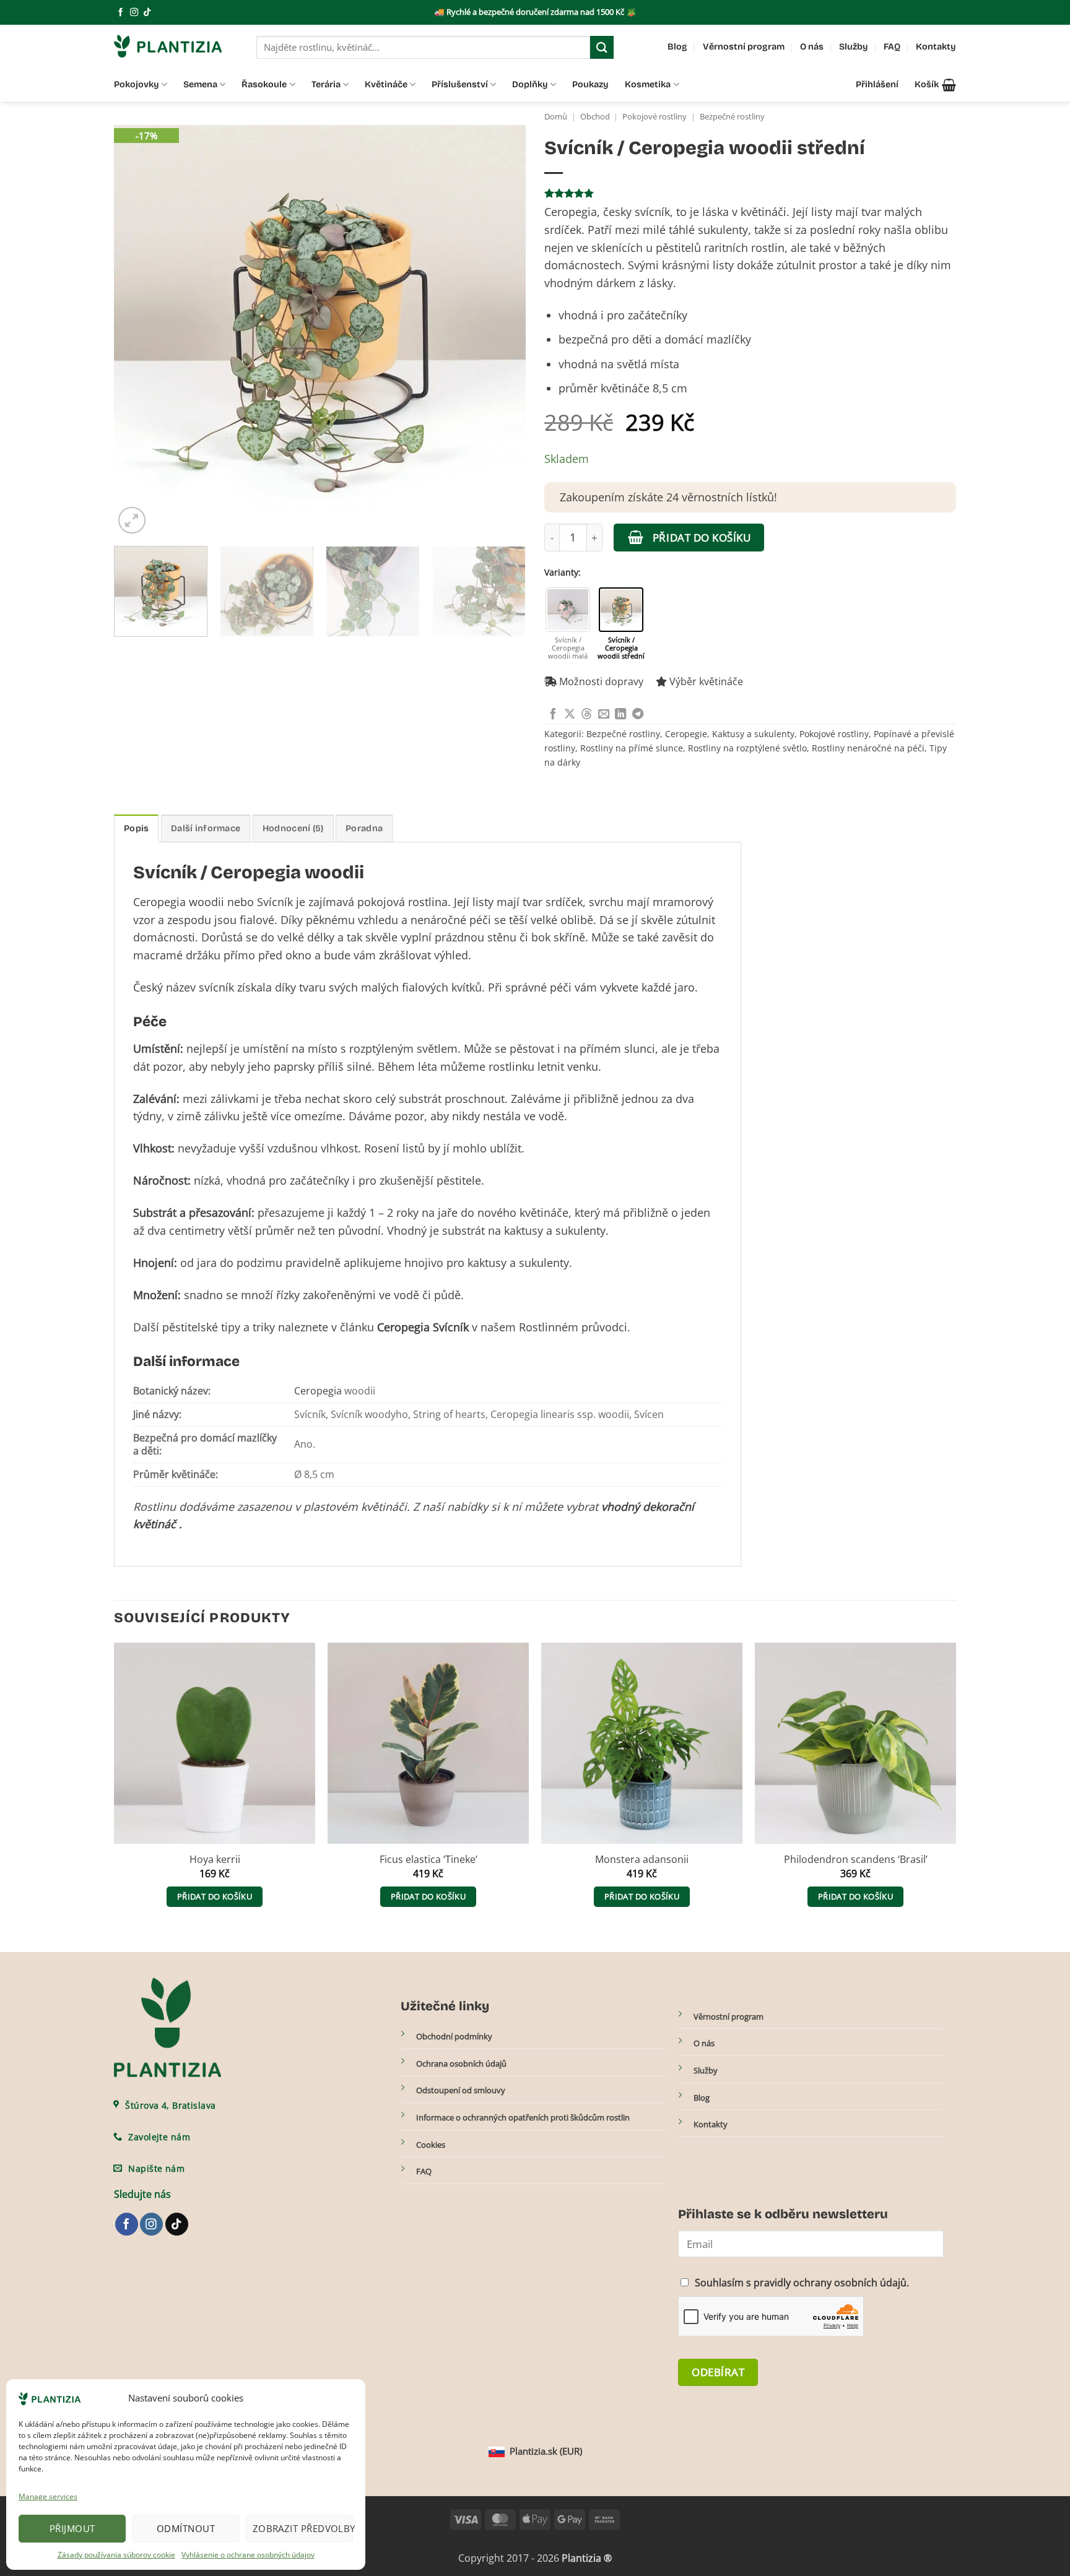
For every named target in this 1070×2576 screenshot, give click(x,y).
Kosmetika (648, 84)
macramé (158, 955)
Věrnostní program (744, 47)
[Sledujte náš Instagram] (134, 13)
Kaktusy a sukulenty (753, 734)
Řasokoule (264, 84)
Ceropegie (686, 734)
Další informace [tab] (206, 828)
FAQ (892, 47)
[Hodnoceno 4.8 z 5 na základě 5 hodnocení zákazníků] (750, 193)
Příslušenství (460, 84)
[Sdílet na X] (570, 715)
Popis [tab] (136, 828)
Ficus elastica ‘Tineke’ (428, 1860)
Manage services (48, 2496)
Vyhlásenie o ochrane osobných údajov (248, 2555)
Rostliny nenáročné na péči (868, 748)
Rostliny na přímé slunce (632, 748)
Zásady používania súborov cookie (116, 2555)
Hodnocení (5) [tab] (293, 828)
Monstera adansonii (642, 1860)
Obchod (595, 117)
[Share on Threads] (586, 715)
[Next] (502, 331)
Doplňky (530, 84)
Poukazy (590, 84)
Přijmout (72, 2528)
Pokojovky (137, 84)
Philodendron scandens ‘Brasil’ (856, 1860)
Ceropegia (318, 1391)
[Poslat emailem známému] (604, 715)
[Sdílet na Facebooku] (553, 715)
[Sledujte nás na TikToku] (147, 13)
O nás (812, 47)
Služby (854, 47)
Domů (556, 117)
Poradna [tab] (364, 828)
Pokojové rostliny (655, 117)
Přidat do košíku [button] (215, 1896)
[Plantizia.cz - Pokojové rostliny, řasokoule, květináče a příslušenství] (176, 46)
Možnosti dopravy (600, 681)
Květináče (386, 84)
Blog (677, 47)
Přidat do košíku (702, 537)
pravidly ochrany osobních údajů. (831, 2283)
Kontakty (936, 47)
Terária (326, 84)
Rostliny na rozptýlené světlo (747, 748)
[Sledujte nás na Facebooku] (120, 13)
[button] (935, 85)
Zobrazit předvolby (303, 2528)
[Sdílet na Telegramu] (638, 715)
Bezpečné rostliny (732, 117)
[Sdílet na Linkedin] (620, 715)
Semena (200, 84)
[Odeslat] (602, 47)
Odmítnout (186, 2528)
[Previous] (137, 331)
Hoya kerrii (215, 1860)
